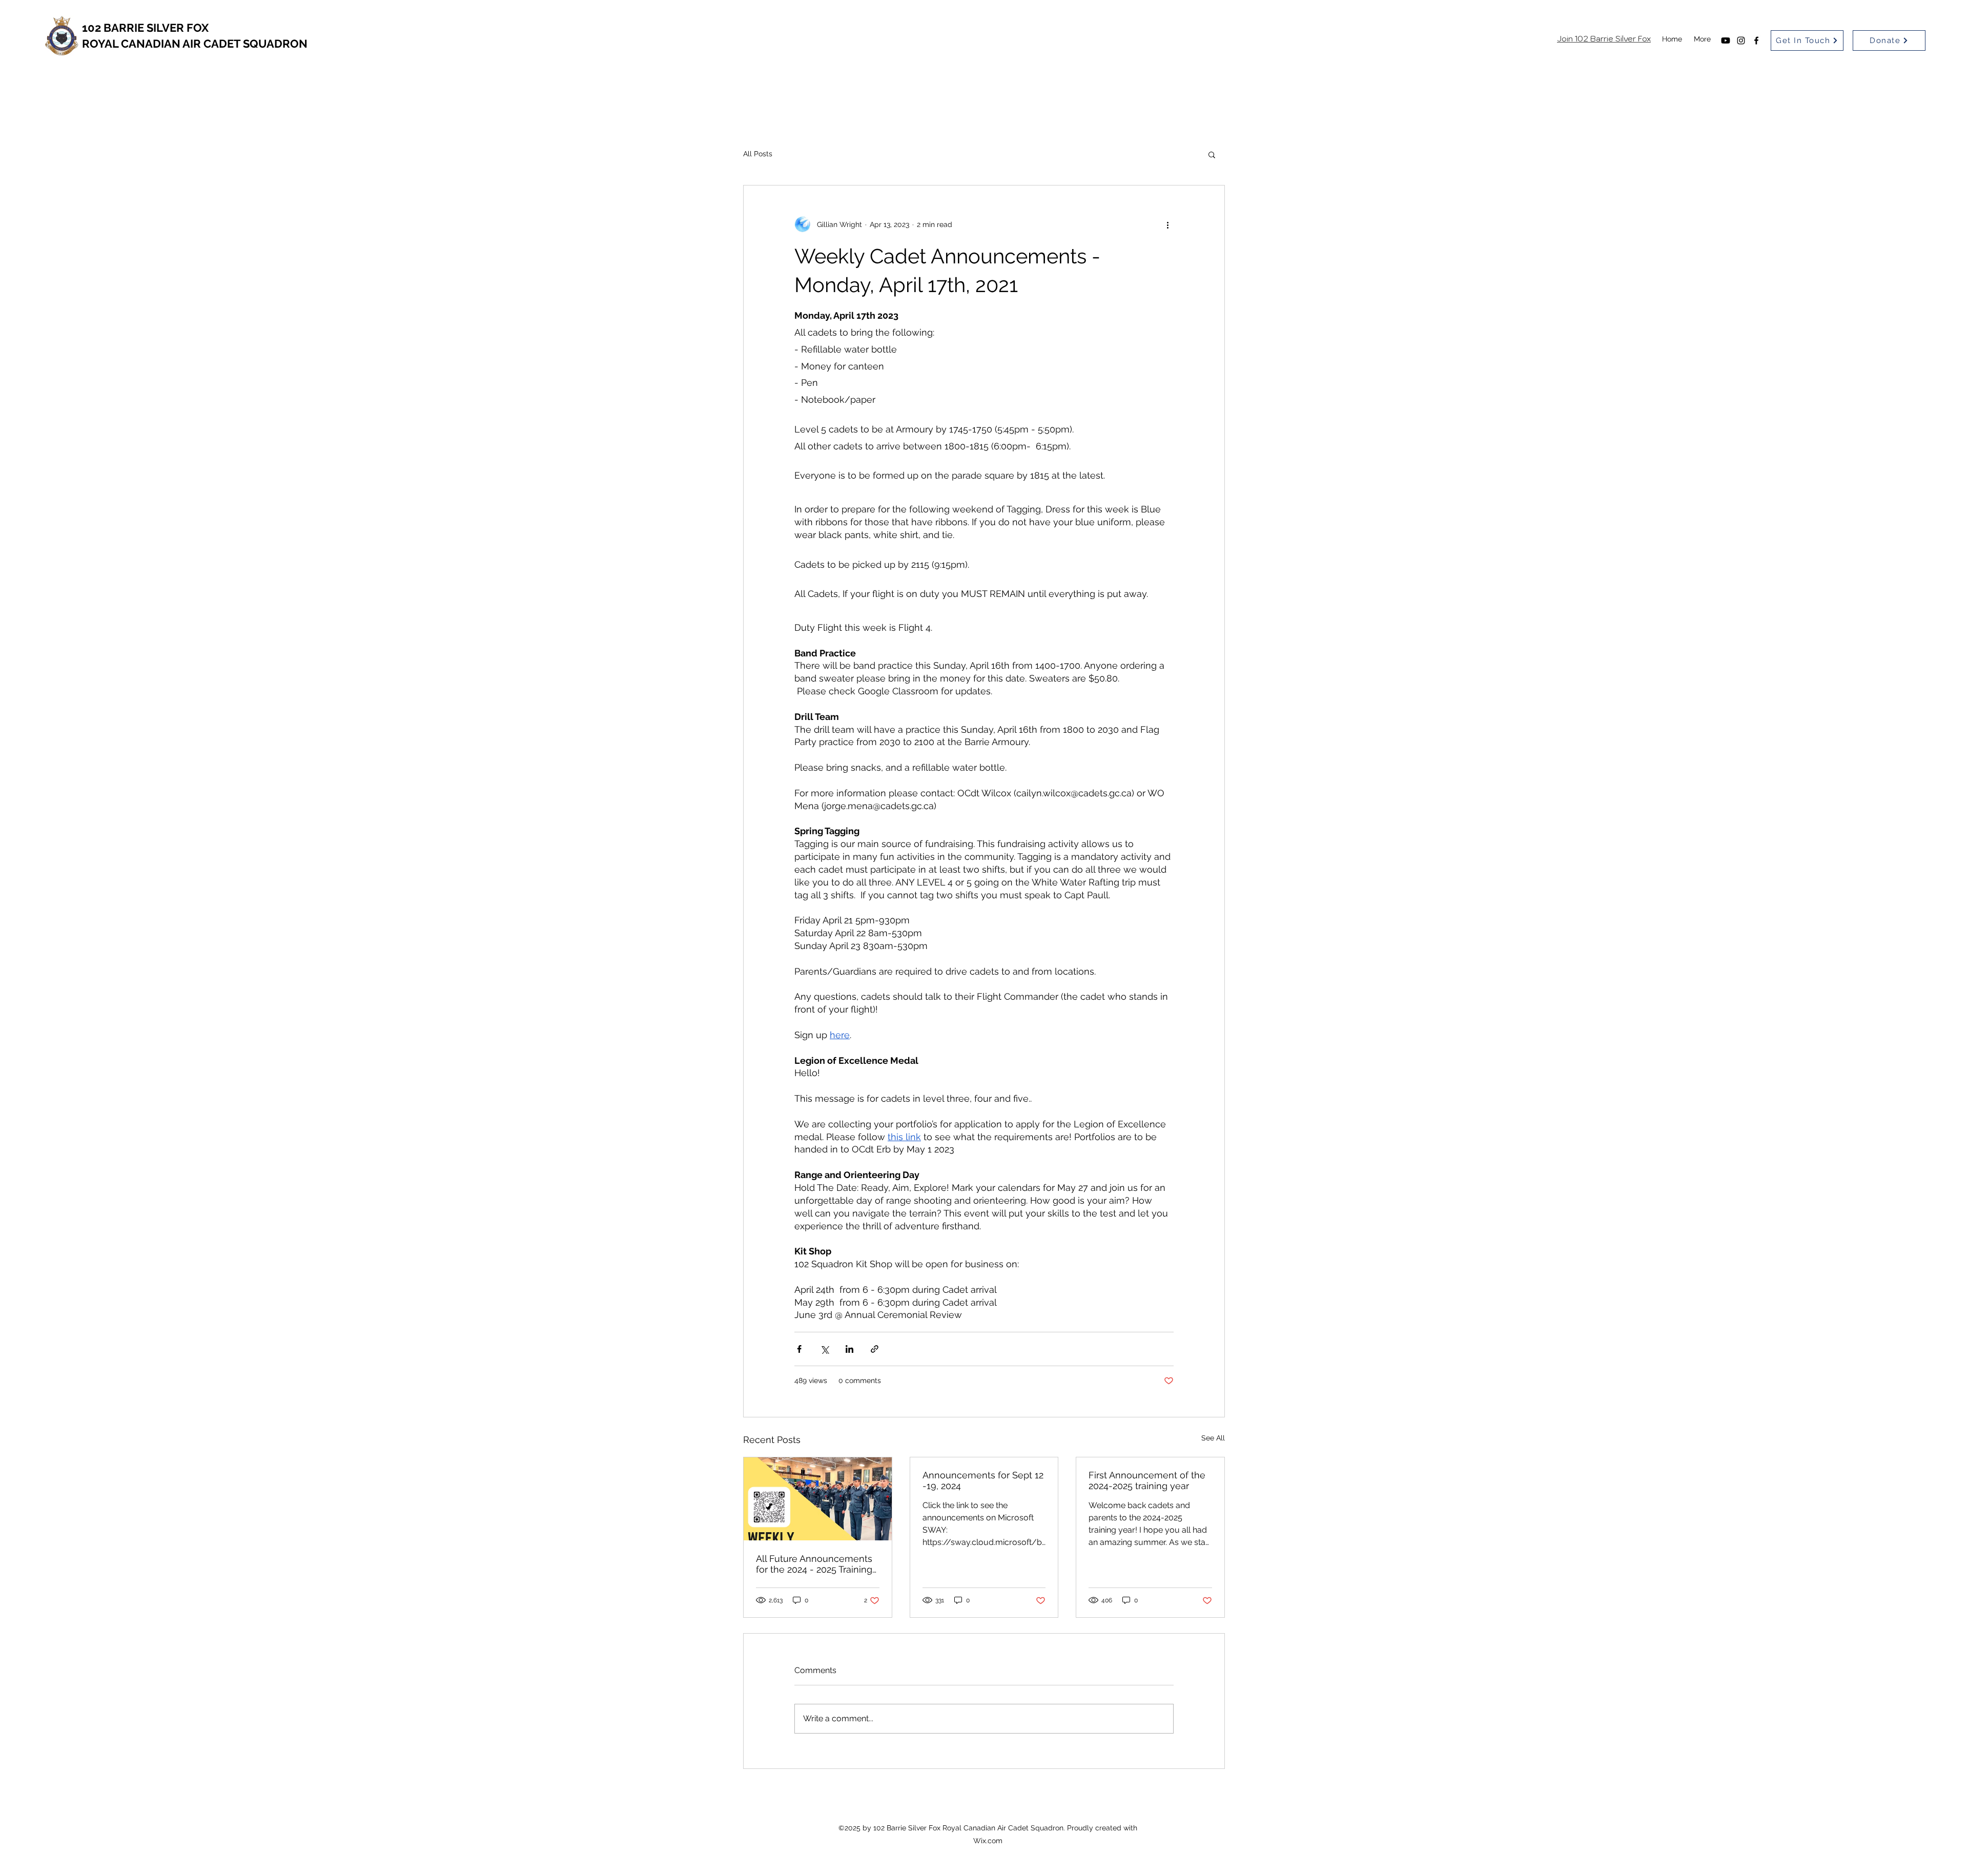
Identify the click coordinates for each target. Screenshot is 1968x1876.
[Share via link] (875, 1349)
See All (1213, 1438)
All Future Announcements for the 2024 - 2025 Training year (814, 1564)
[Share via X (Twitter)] (824, 1349)
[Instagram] (1741, 40)
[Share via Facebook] (799, 1349)
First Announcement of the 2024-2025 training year (1147, 1480)
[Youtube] (1726, 40)
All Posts (758, 154)
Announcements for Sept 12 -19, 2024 (983, 1480)
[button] (1212, 154)
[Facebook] (1756, 40)
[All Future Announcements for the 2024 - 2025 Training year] (818, 1499)
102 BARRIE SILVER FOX (145, 28)
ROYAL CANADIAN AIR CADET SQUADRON (195, 44)
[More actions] (1167, 224)
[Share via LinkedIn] (849, 1349)
